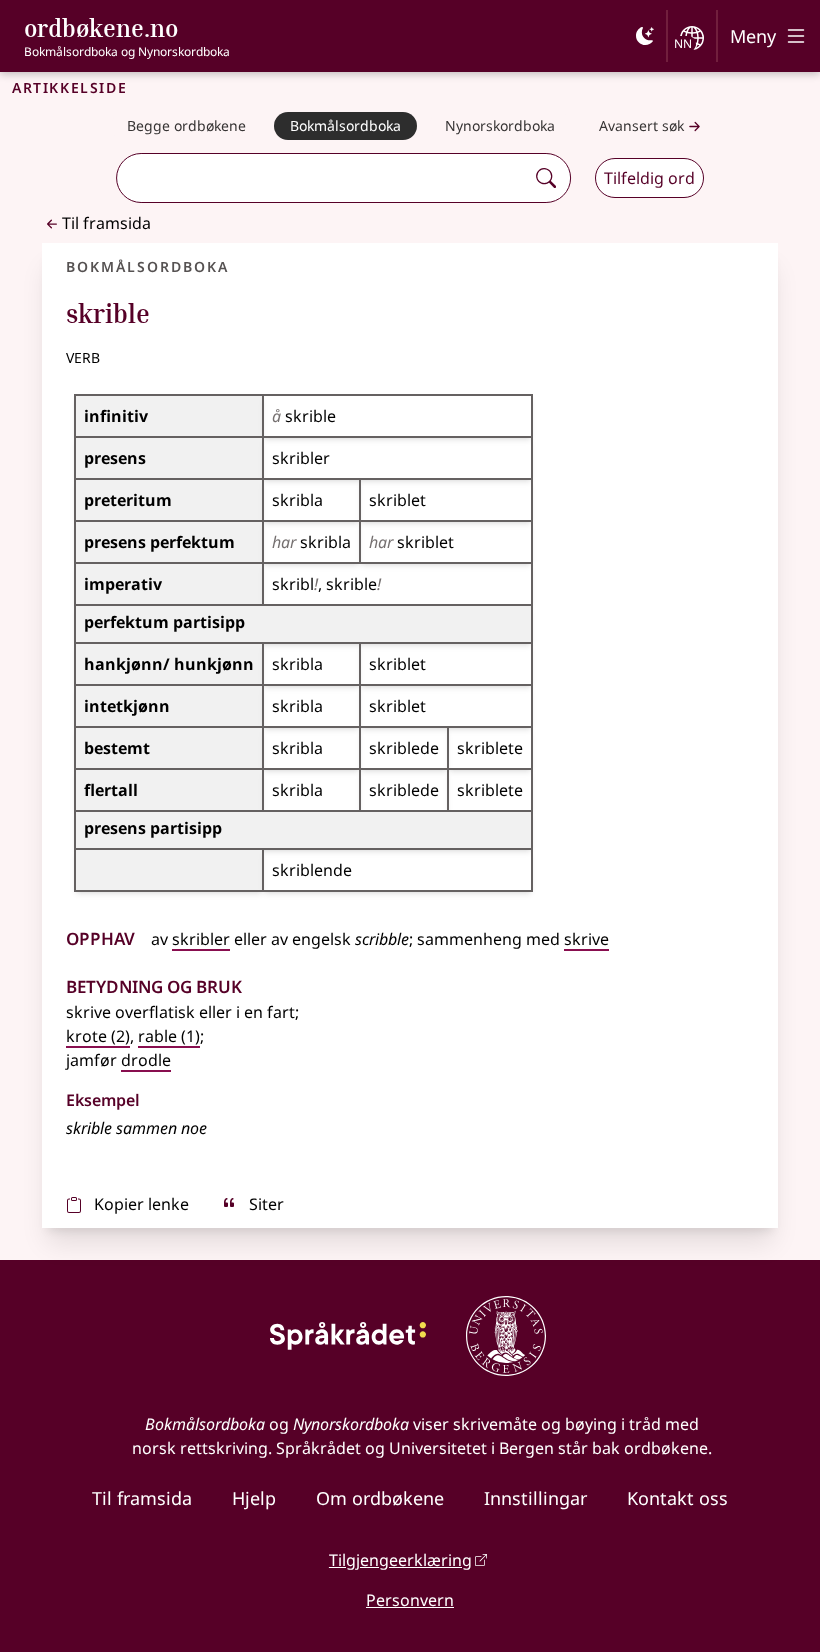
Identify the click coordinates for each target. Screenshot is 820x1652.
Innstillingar (535, 1498)
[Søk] (546, 178)
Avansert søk (641, 125)
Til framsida (106, 223)
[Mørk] (645, 36)
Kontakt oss (677, 1498)
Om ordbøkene (380, 1498)
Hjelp (254, 1498)
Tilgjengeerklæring (400, 1560)
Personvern (410, 1600)
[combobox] (323, 178)
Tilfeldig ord (649, 178)
